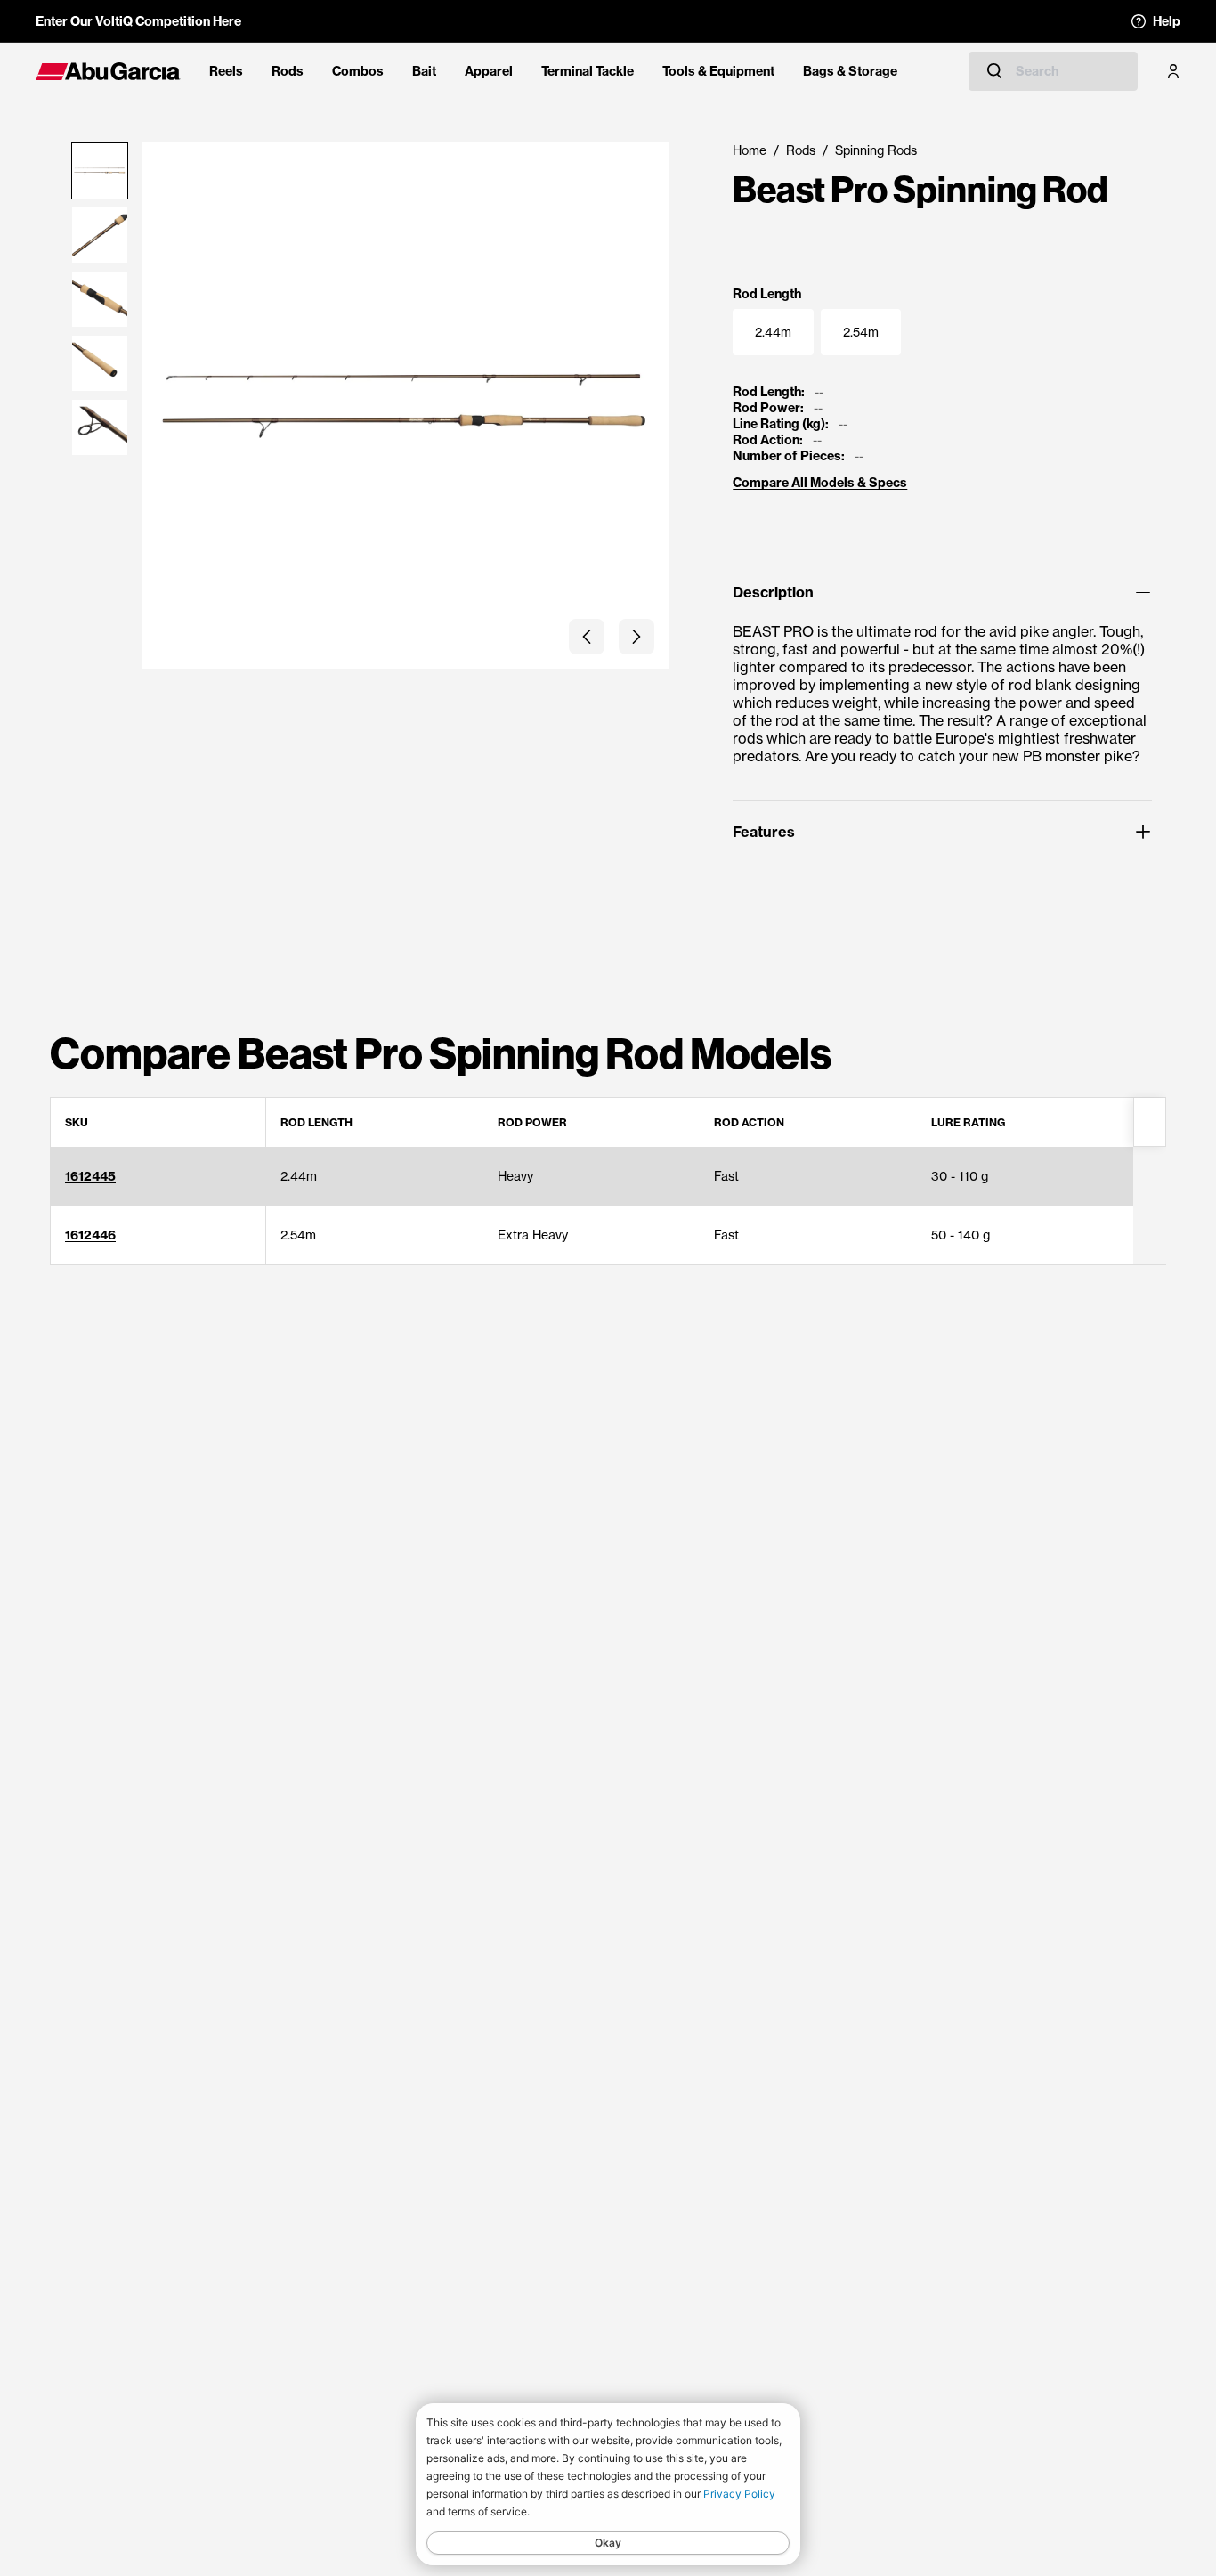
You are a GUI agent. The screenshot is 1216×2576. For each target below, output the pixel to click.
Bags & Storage (850, 71)
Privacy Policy (739, 2494)
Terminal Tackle (588, 71)
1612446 (90, 1235)
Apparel (489, 71)
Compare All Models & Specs (820, 483)
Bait (424, 71)
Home (750, 150)
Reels (226, 71)
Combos (358, 71)
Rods (288, 71)
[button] (587, 637)
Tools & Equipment (718, 71)
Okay (608, 2543)
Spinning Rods (876, 150)
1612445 (90, 1176)
